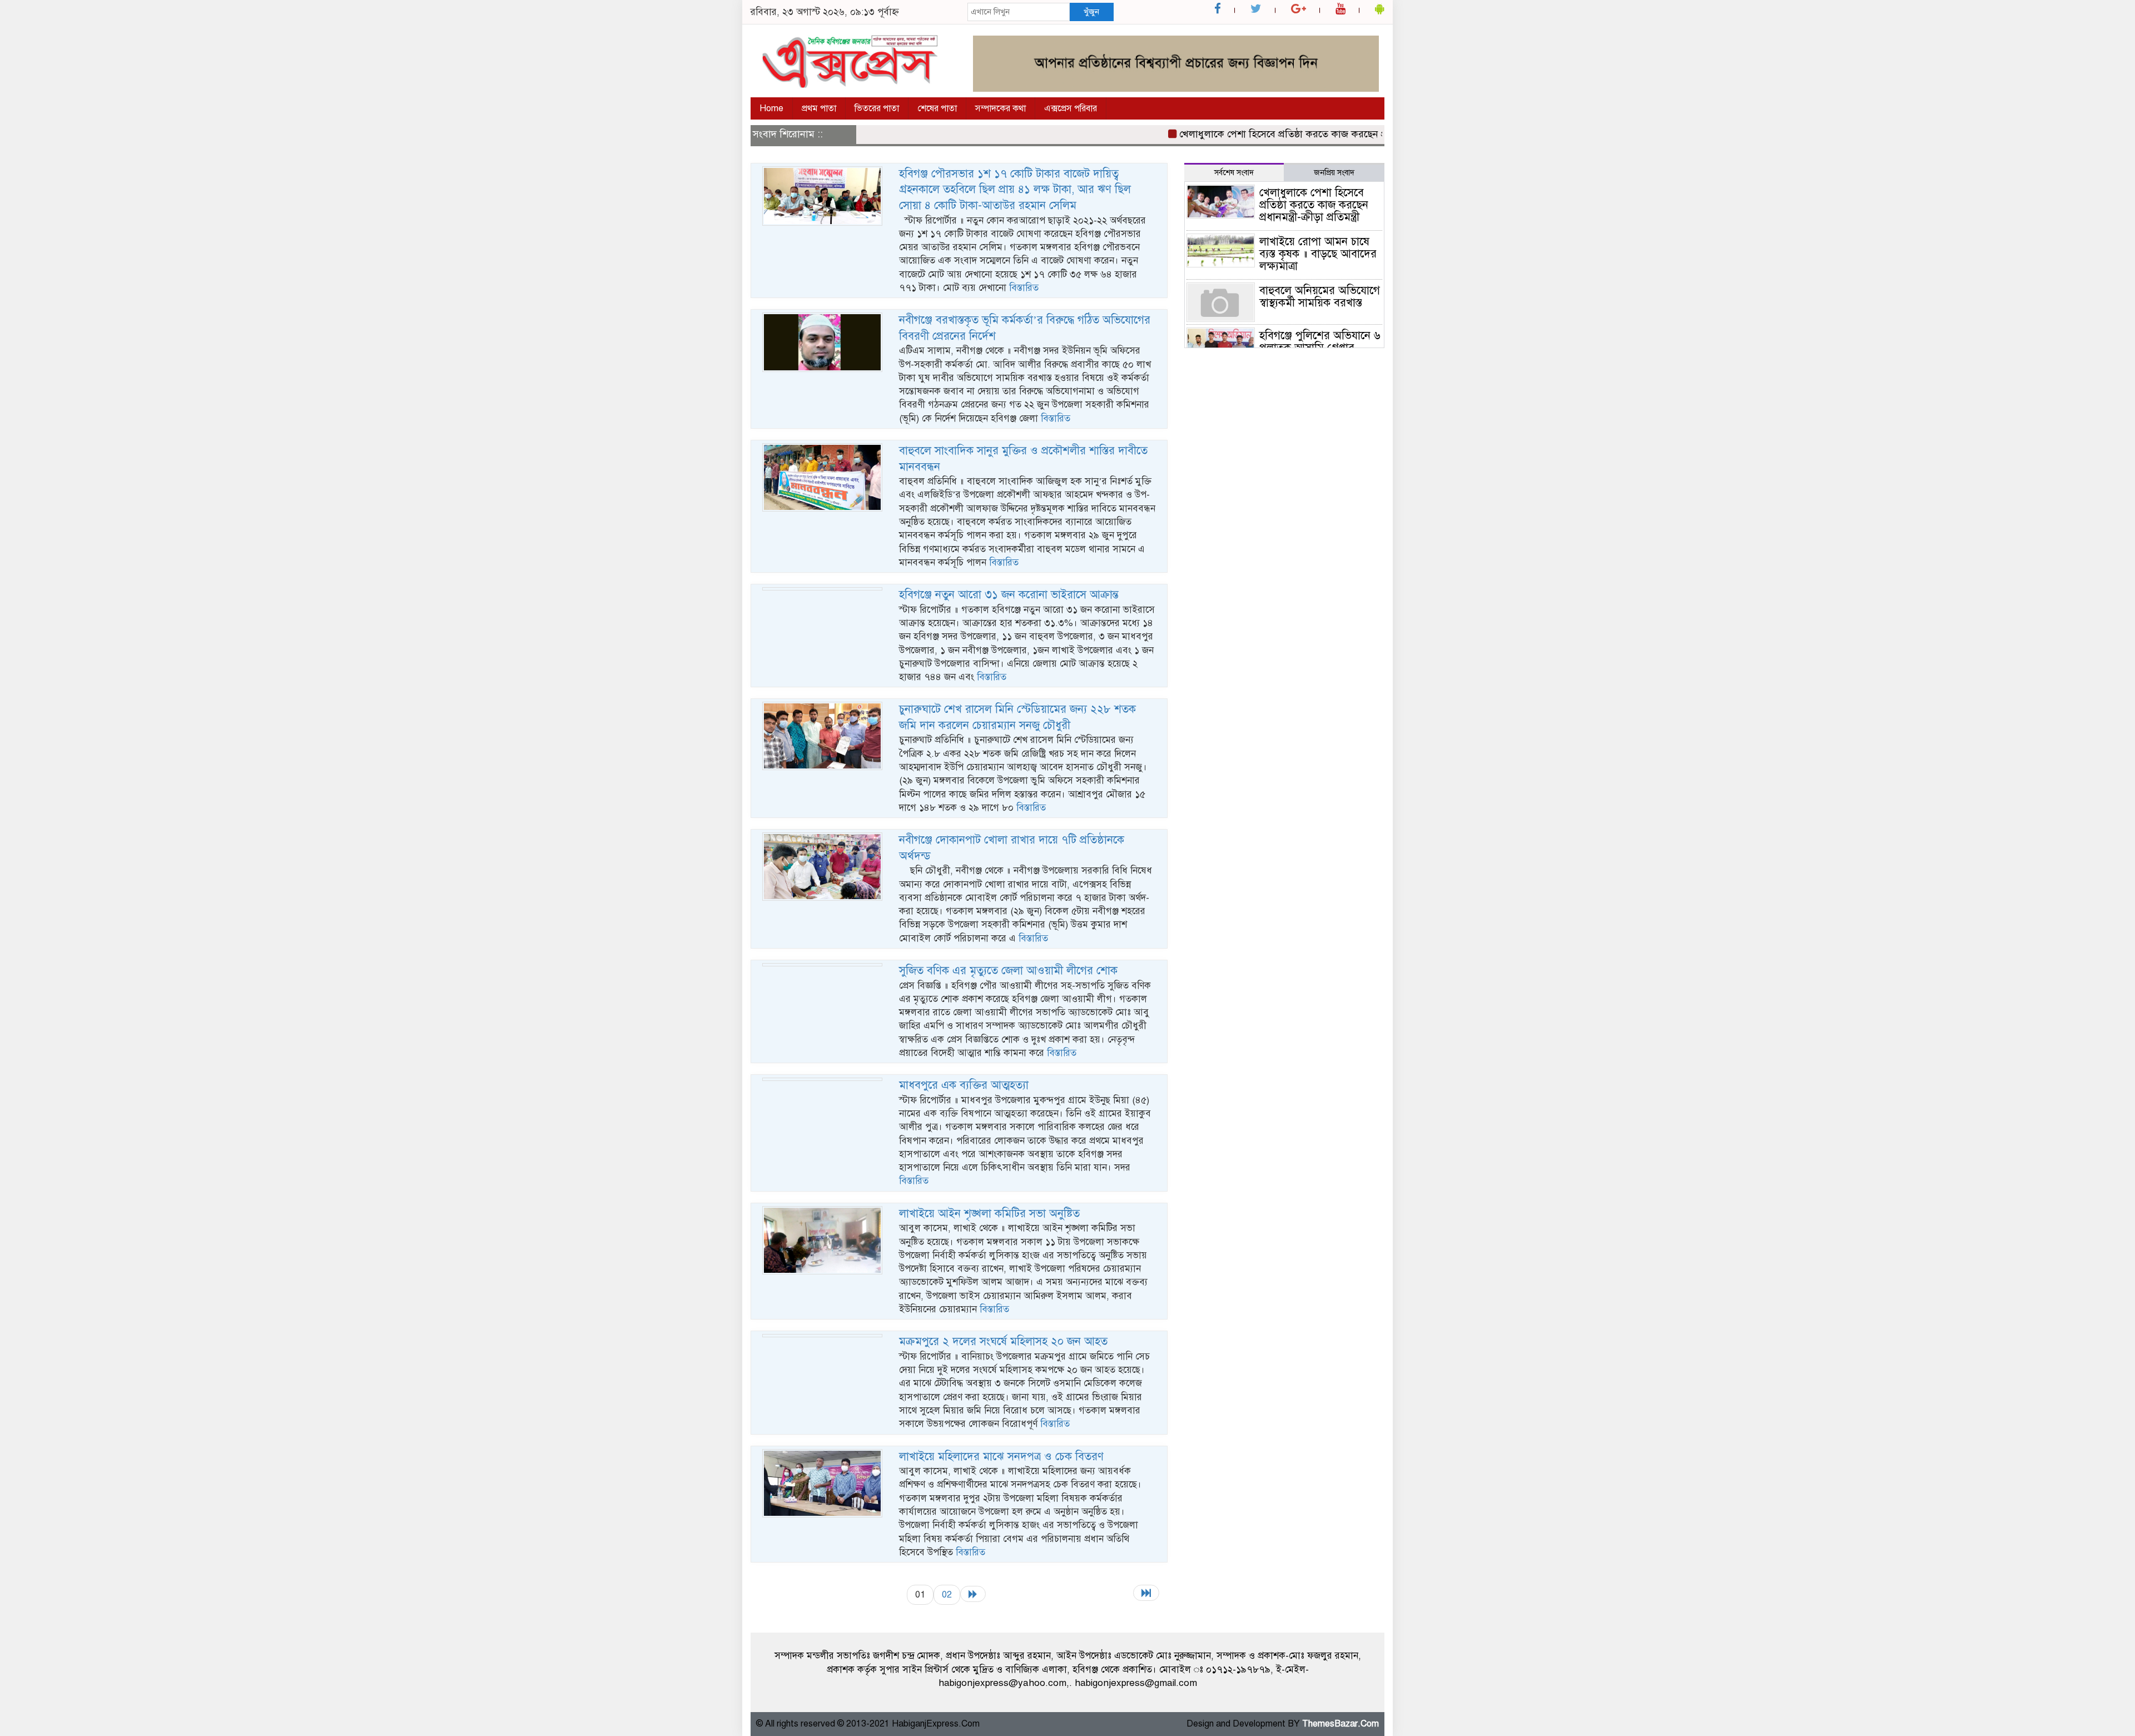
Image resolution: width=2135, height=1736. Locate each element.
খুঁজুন (1091, 12)
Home (771, 108)
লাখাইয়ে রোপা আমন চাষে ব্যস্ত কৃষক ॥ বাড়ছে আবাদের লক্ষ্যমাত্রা (1318, 254)
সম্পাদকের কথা (1001, 108)
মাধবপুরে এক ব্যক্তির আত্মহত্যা (964, 1085)
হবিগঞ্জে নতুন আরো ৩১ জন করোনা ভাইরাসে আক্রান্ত (1009, 595)
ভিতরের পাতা (877, 108)
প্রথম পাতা (819, 108)
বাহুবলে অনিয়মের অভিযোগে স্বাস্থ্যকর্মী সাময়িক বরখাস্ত (1320, 297)
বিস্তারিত (1024, 288)
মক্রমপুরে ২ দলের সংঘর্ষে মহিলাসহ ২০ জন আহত (1003, 1341)
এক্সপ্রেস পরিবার (1071, 108)
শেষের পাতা (937, 108)
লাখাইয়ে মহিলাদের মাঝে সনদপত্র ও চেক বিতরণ (1001, 1457)
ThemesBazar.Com (1340, 1724)
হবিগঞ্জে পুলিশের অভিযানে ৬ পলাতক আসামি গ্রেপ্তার (1320, 342)
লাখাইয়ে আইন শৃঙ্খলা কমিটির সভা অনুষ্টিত (989, 1214)
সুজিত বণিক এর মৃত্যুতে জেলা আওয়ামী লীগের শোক (1008, 971)
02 (947, 1594)
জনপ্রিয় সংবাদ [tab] (1334, 173)
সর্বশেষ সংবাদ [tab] (1234, 173)
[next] (973, 1594)
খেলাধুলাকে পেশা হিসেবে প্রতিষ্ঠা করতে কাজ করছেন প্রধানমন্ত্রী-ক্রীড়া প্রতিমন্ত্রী (1282, 134)
